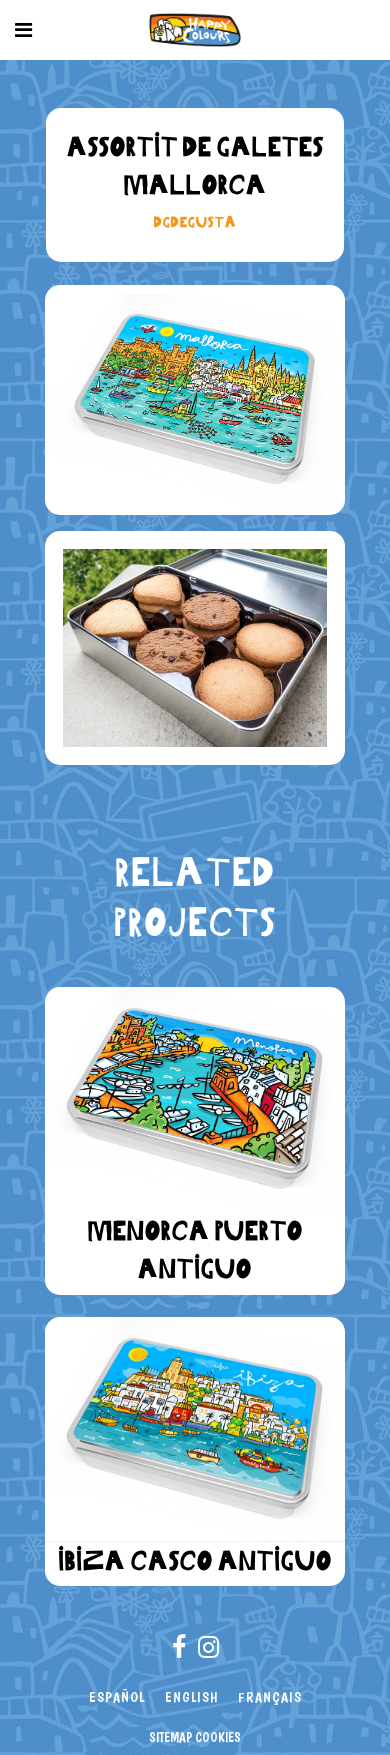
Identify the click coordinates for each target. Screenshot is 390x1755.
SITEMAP (170, 1737)
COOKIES (218, 1737)
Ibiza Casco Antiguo (195, 1560)
